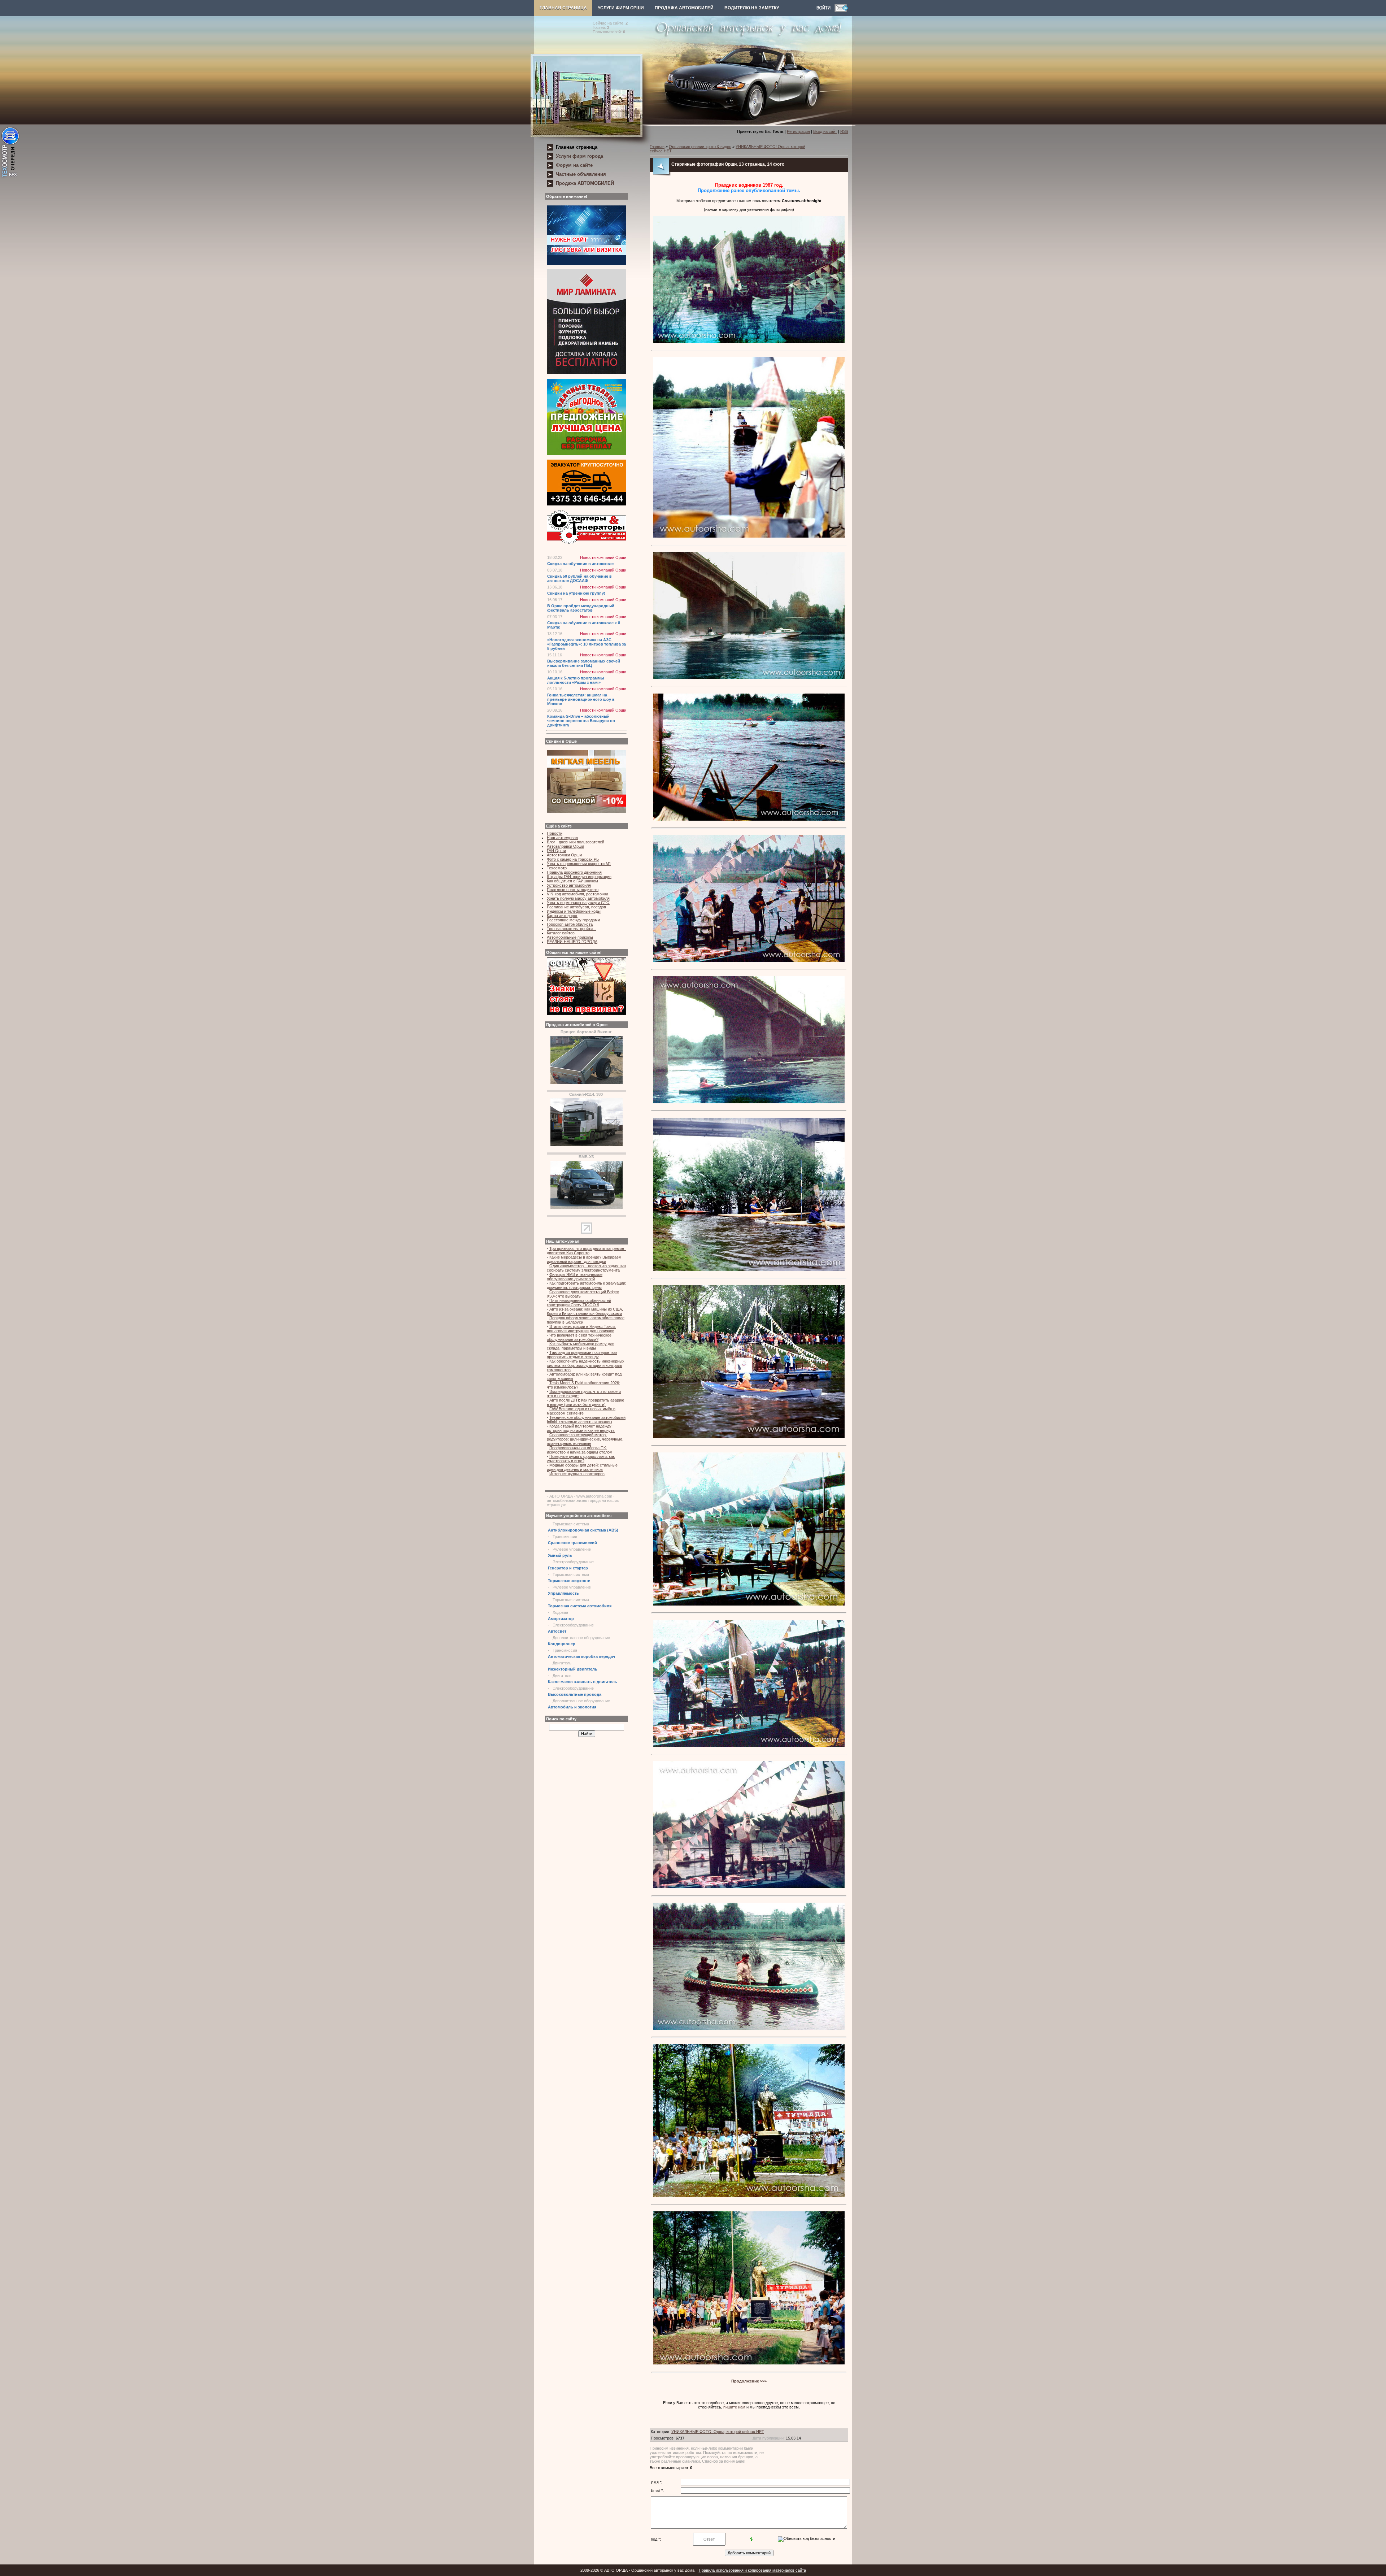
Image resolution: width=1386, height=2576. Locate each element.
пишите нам (734, 2407)
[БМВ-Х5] (587, 1207)
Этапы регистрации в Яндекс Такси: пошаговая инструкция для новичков (581, 1329)
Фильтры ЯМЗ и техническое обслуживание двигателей (575, 1277)
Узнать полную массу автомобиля (578, 898)
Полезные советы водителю (573, 890)
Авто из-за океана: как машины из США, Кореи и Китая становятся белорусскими (585, 1311)
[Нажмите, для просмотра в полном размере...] (749, 342)
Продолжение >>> (749, 2381)
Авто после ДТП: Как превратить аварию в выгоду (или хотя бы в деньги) (585, 1402)
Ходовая (560, 1612)
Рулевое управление (572, 1549)
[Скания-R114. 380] (587, 1145)
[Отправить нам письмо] (841, 10)
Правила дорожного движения (574, 872)
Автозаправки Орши (565, 846)
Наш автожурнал (562, 838)
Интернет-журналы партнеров (577, 1474)
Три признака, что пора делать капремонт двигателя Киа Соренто (586, 1251)
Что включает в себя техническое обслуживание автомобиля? (579, 1337)
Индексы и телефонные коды (574, 911)
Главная (657, 147)
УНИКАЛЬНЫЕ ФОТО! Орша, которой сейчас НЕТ (718, 2432)
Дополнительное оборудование (581, 1638)
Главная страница (563, 8)
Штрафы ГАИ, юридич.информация (579, 877)
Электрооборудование (573, 1562)
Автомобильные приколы (570, 937)
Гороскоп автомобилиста (570, 924)
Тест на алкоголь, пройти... (571, 929)
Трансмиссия (565, 1537)
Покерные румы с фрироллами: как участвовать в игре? (581, 1459)
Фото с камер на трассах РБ (573, 859)
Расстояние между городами (573, 920)
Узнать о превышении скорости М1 (579, 864)
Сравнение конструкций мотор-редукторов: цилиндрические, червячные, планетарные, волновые (585, 1439)
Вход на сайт (825, 131)
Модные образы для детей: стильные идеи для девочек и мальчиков (582, 1467)
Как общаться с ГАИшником (572, 881)
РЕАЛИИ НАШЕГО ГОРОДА (572, 942)
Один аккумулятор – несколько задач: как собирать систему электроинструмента (587, 1268)
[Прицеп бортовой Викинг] (587, 1082)
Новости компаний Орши (603, 557)
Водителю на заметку (752, 8)
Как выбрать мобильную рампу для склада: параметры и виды (581, 1346)
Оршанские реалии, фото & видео (700, 147)
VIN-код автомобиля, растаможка (577, 894)
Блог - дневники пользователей (576, 842)
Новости (555, 833)
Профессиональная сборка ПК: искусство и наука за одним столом (580, 1450)
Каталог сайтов (561, 933)
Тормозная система (571, 1524)
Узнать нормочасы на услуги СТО (578, 903)
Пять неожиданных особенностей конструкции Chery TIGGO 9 (579, 1303)
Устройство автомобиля (569, 885)
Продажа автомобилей (684, 8)
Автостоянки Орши (564, 855)
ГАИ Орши (556, 851)
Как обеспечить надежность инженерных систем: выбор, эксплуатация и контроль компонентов (586, 1365)
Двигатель (562, 1663)
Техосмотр (557, 868)
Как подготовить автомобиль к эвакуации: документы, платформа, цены (587, 1285)
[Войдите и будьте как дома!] (825, 10)
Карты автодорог (562, 916)
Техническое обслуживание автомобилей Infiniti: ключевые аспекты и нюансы (586, 1420)
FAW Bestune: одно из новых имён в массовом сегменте (581, 1411)
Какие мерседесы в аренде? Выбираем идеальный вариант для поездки (584, 1259)
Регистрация (798, 131)
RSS (844, 131)
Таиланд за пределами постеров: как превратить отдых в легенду (582, 1355)
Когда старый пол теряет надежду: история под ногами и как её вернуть (581, 1428)
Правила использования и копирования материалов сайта (752, 2570)
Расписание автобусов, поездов (576, 907)
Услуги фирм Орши (621, 8)
